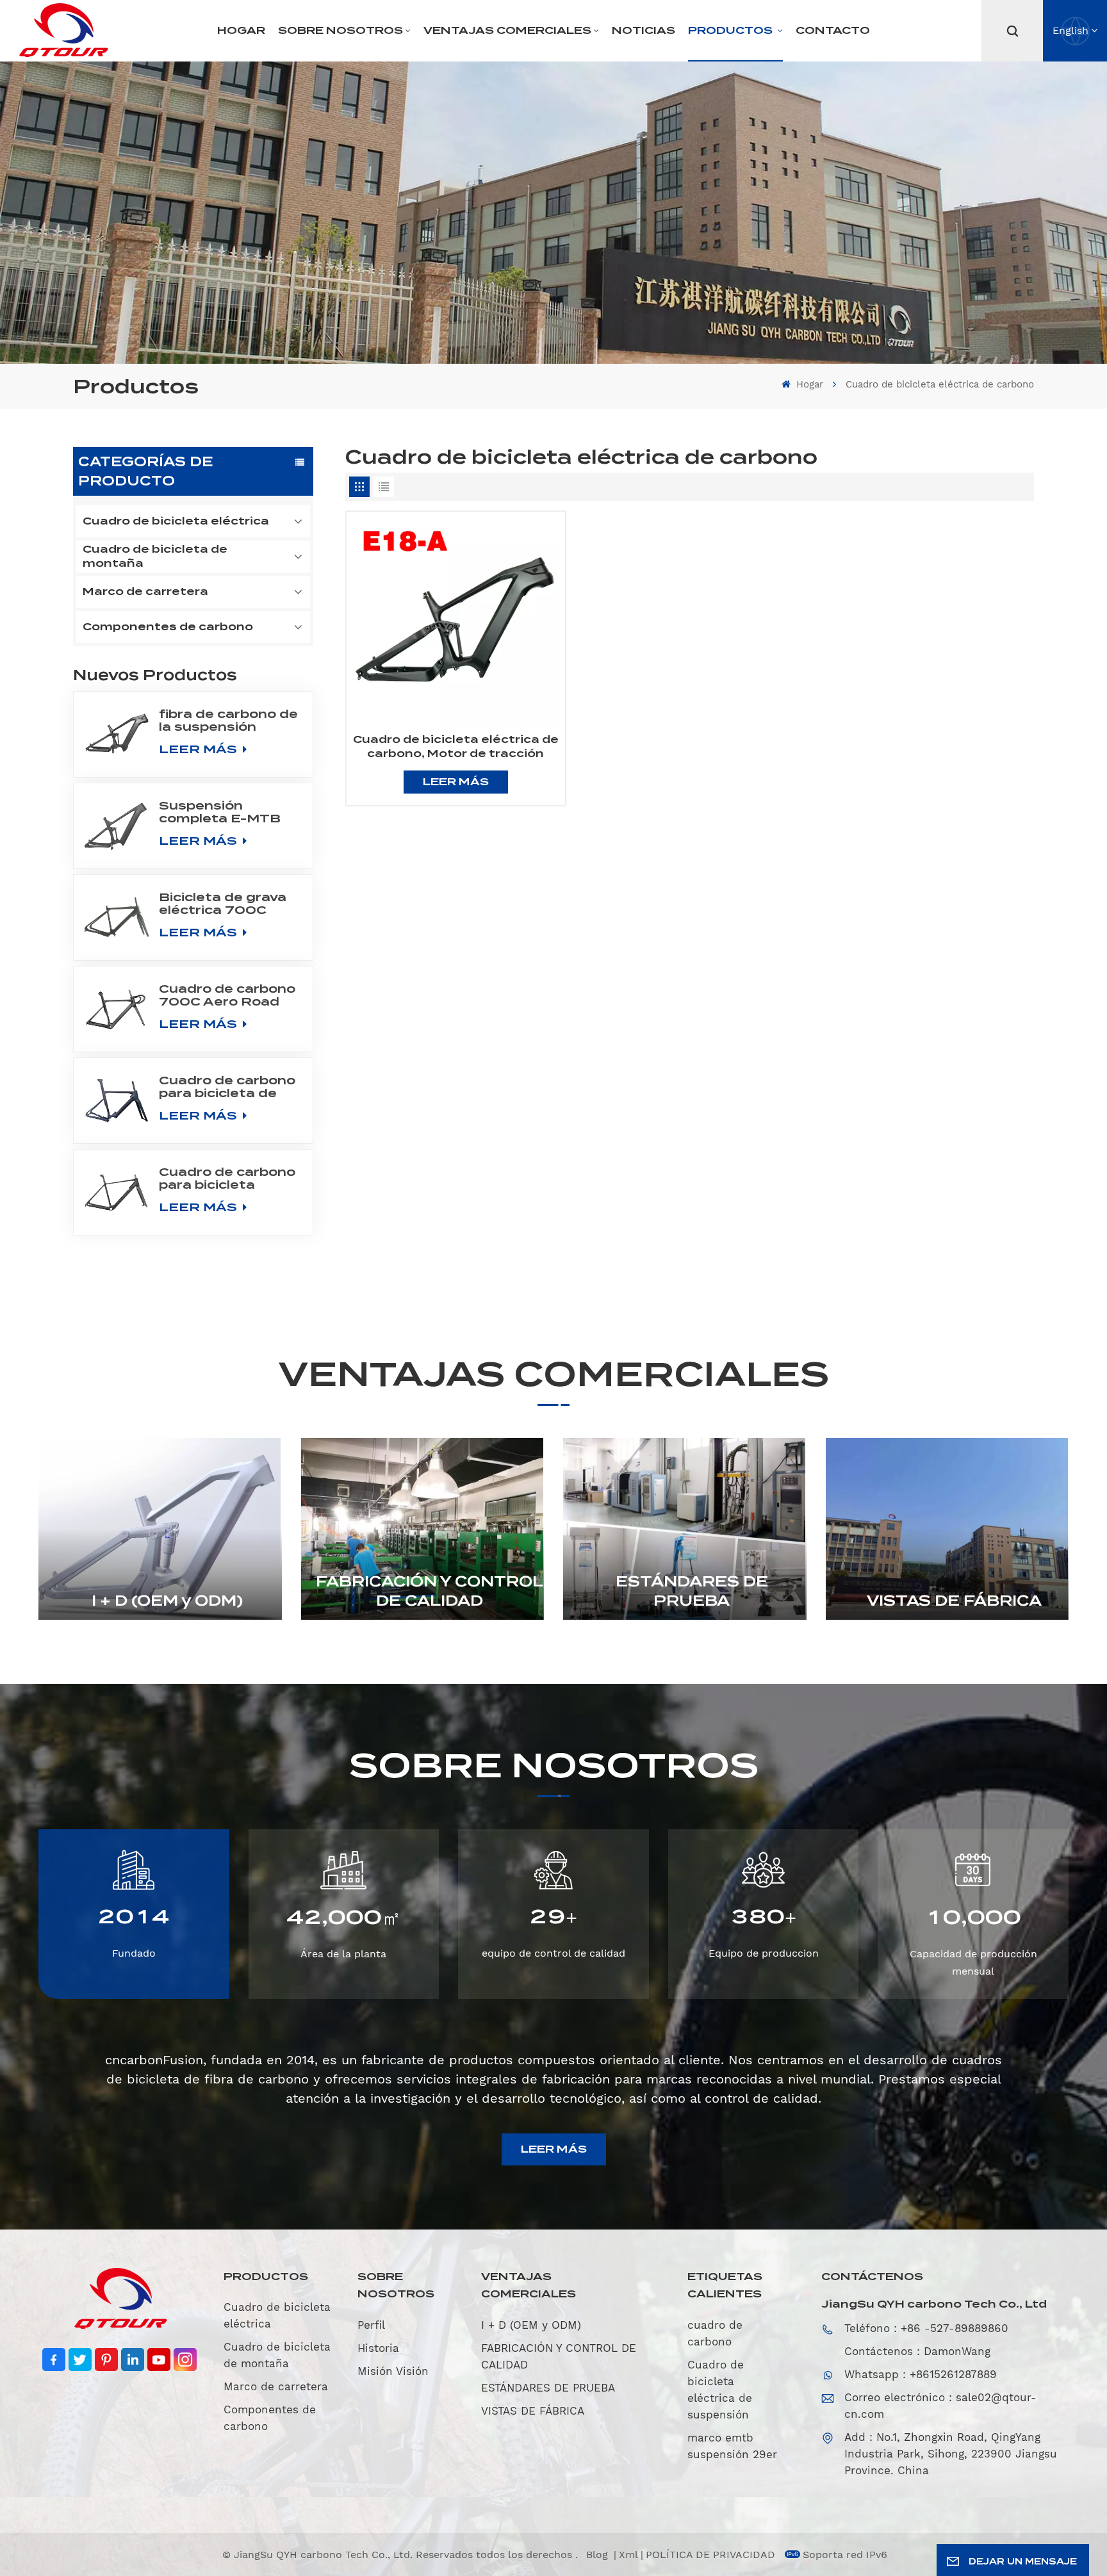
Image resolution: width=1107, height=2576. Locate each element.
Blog (599, 2555)
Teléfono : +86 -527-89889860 (926, 2328)
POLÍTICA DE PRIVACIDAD (710, 2555)
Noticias (644, 30)
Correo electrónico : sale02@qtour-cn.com (940, 2406)
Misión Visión (393, 2371)
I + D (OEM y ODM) (167, 1601)
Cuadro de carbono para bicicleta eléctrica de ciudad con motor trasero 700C (227, 1178)
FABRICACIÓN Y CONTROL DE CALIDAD (430, 1591)
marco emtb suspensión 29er (732, 2446)
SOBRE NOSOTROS (340, 30)
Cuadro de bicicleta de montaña (155, 556)
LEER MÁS (200, 749)
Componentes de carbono (168, 627)
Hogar (241, 30)
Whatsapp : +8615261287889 (921, 2374)
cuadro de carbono (715, 2333)
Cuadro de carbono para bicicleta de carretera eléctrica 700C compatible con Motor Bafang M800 (227, 1087)
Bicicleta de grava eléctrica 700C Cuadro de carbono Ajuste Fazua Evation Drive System (227, 904)
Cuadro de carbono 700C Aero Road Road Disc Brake (227, 995)
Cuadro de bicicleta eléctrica (176, 521)
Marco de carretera (145, 591)
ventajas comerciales (507, 30)
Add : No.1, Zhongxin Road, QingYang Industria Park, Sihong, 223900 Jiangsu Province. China (951, 2454)
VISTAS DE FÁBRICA (954, 1601)
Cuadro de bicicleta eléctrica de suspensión (720, 2390)
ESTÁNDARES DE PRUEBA (692, 1591)
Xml (628, 2555)
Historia (378, 2348)
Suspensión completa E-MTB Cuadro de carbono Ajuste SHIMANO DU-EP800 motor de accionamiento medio (227, 812)
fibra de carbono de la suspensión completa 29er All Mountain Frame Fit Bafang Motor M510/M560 (230, 721)
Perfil (371, 2325)
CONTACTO (833, 30)
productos (732, 30)
